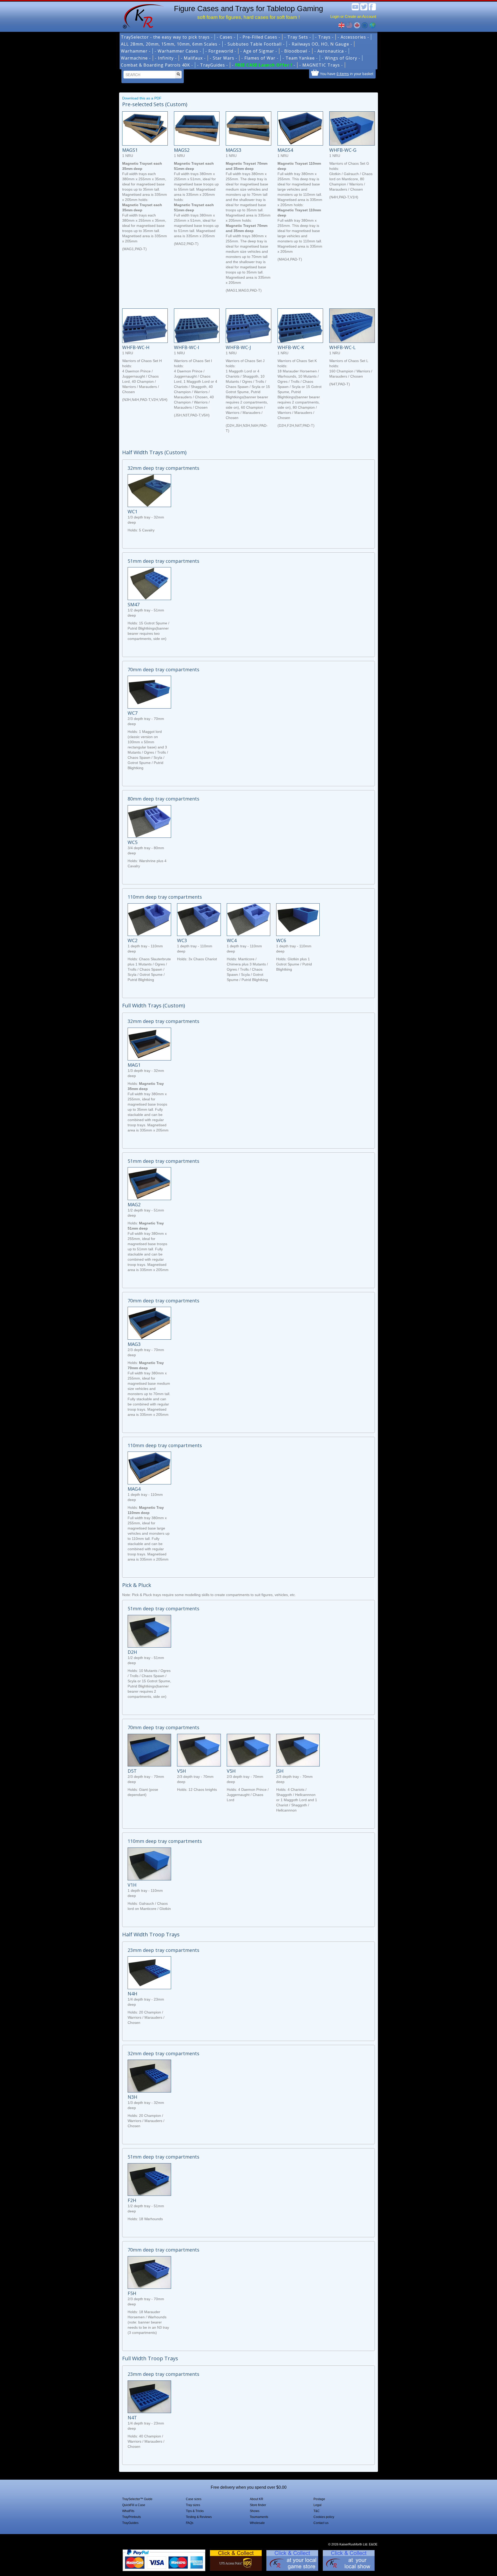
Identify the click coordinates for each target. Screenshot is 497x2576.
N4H (132, 1994)
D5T (132, 1771)
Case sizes (194, 2499)
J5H (280, 1771)
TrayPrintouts (131, 2517)
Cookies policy (324, 2517)
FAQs (190, 2523)
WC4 (232, 940)
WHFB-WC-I (187, 347)
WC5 (133, 842)
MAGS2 (182, 150)
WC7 (133, 713)
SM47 (134, 604)
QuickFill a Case (134, 2505)
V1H (132, 1885)
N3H (132, 2097)
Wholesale (257, 2523)
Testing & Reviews (199, 2517)
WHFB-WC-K (291, 347)
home (142, 16)
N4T (132, 2418)
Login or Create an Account (353, 16)
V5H (181, 1771)
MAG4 (134, 1489)
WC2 (133, 940)
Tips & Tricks (195, 2511)
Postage (319, 2499)
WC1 (133, 511)
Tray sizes (193, 2505)
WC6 (281, 940)
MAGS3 (233, 150)
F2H (132, 2200)
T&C (317, 2511)
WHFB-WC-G (343, 150)
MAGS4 (285, 150)
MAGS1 (130, 150)
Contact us (321, 2523)
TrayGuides (130, 2523)
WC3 (182, 940)
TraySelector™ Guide (137, 2499)
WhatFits (128, 2511)
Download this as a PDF (142, 98)
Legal (317, 2505)
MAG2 (134, 1204)
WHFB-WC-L (342, 347)
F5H (132, 2293)
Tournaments (259, 2517)
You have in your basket (347, 74)
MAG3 (134, 1344)
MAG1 (134, 1065)
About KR (257, 2499)
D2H (132, 1652)
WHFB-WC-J (238, 347)
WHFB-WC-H (136, 347)
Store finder (258, 2505)
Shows (255, 2511)
